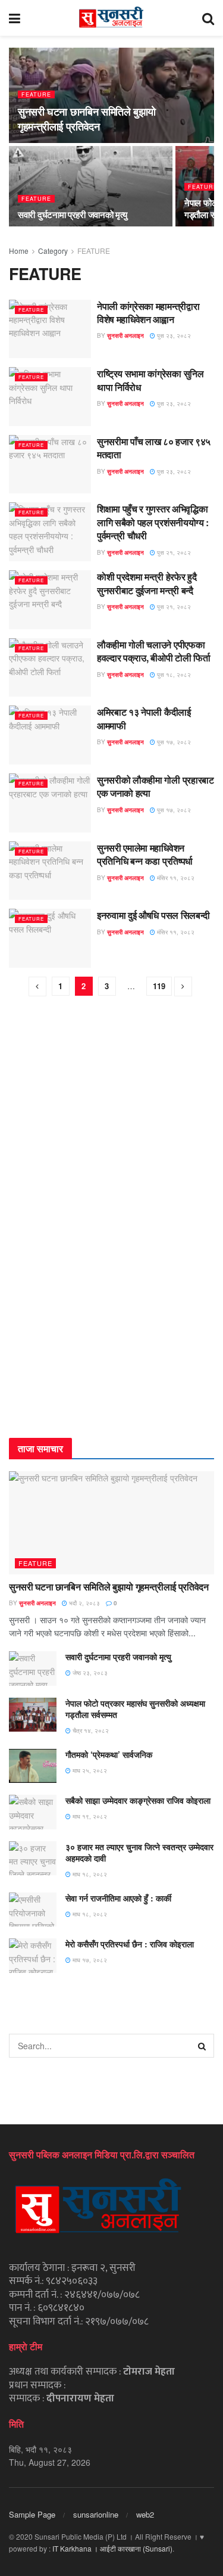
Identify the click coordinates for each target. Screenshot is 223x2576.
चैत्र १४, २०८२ (90, 1730)
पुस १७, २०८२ (173, 742)
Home (19, 251)
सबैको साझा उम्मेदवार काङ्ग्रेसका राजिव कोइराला (138, 1800)
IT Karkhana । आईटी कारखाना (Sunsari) (112, 2548)
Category (53, 251)
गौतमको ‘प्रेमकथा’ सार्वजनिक (109, 1754)
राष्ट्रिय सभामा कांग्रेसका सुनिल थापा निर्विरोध (150, 380)
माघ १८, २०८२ (89, 1874)
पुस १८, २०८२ (173, 675)
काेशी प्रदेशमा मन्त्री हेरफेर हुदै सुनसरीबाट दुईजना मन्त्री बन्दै (147, 583)
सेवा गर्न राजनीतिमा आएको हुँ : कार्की (118, 1898)
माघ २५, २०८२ (89, 1770)
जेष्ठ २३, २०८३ (89, 1673)
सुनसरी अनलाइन (125, 335)
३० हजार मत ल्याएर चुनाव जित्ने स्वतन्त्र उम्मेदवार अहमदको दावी (139, 1853)
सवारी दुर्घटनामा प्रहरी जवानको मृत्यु (73, 215)
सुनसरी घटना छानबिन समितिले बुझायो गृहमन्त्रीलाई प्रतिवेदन (87, 119)
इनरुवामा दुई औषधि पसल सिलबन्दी (153, 915)
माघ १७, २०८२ (89, 1960)
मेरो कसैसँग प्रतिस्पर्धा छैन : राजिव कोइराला (130, 1944)
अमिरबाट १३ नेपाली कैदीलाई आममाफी (144, 718)
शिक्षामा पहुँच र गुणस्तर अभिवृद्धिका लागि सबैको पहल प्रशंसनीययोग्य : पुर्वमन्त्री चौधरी (153, 522)
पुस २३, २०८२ (173, 335)
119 (159, 986)
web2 (145, 2514)
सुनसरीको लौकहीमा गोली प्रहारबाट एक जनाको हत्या (156, 786)
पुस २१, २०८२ (173, 552)
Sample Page (32, 2514)
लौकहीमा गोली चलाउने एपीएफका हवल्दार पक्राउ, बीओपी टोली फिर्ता (153, 651)
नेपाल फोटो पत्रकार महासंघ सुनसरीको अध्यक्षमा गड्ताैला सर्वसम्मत (135, 1709)
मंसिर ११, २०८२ (175, 878)
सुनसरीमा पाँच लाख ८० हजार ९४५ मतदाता (154, 448)
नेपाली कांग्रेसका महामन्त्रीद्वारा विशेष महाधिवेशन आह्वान (148, 313)
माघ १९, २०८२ (89, 1816)
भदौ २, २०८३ (84, 1603)
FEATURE (36, 94)
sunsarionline (96, 2514)
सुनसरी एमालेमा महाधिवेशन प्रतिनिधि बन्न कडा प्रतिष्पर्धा (145, 854)
